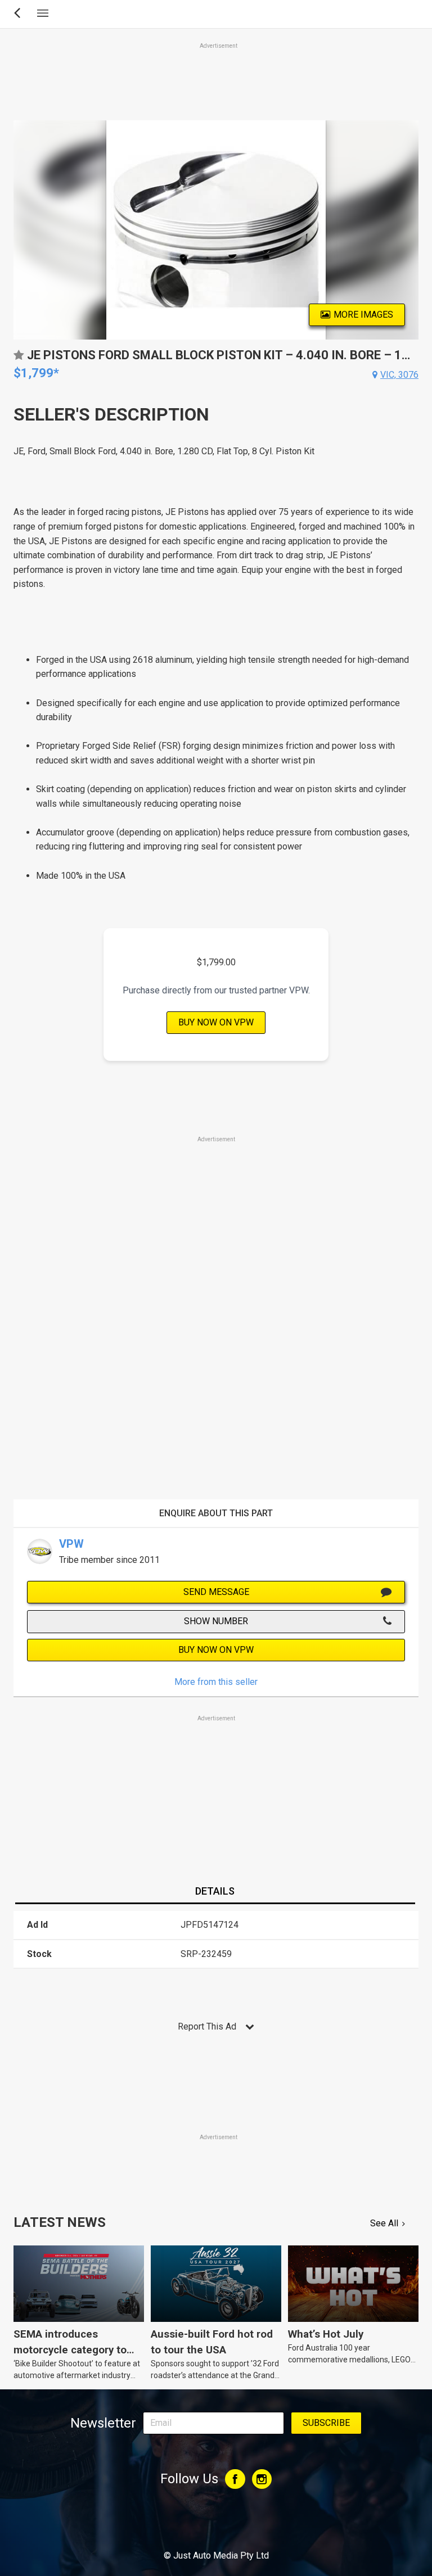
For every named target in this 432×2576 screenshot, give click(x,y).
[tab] (215, 1892)
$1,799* (36, 373)
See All (384, 2223)
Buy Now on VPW (216, 1022)
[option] (216, 230)
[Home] (216, 2525)
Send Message (216, 1592)
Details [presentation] (215, 1891)
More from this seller (216, 1682)
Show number (216, 1621)
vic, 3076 (399, 375)
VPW (71, 1544)
